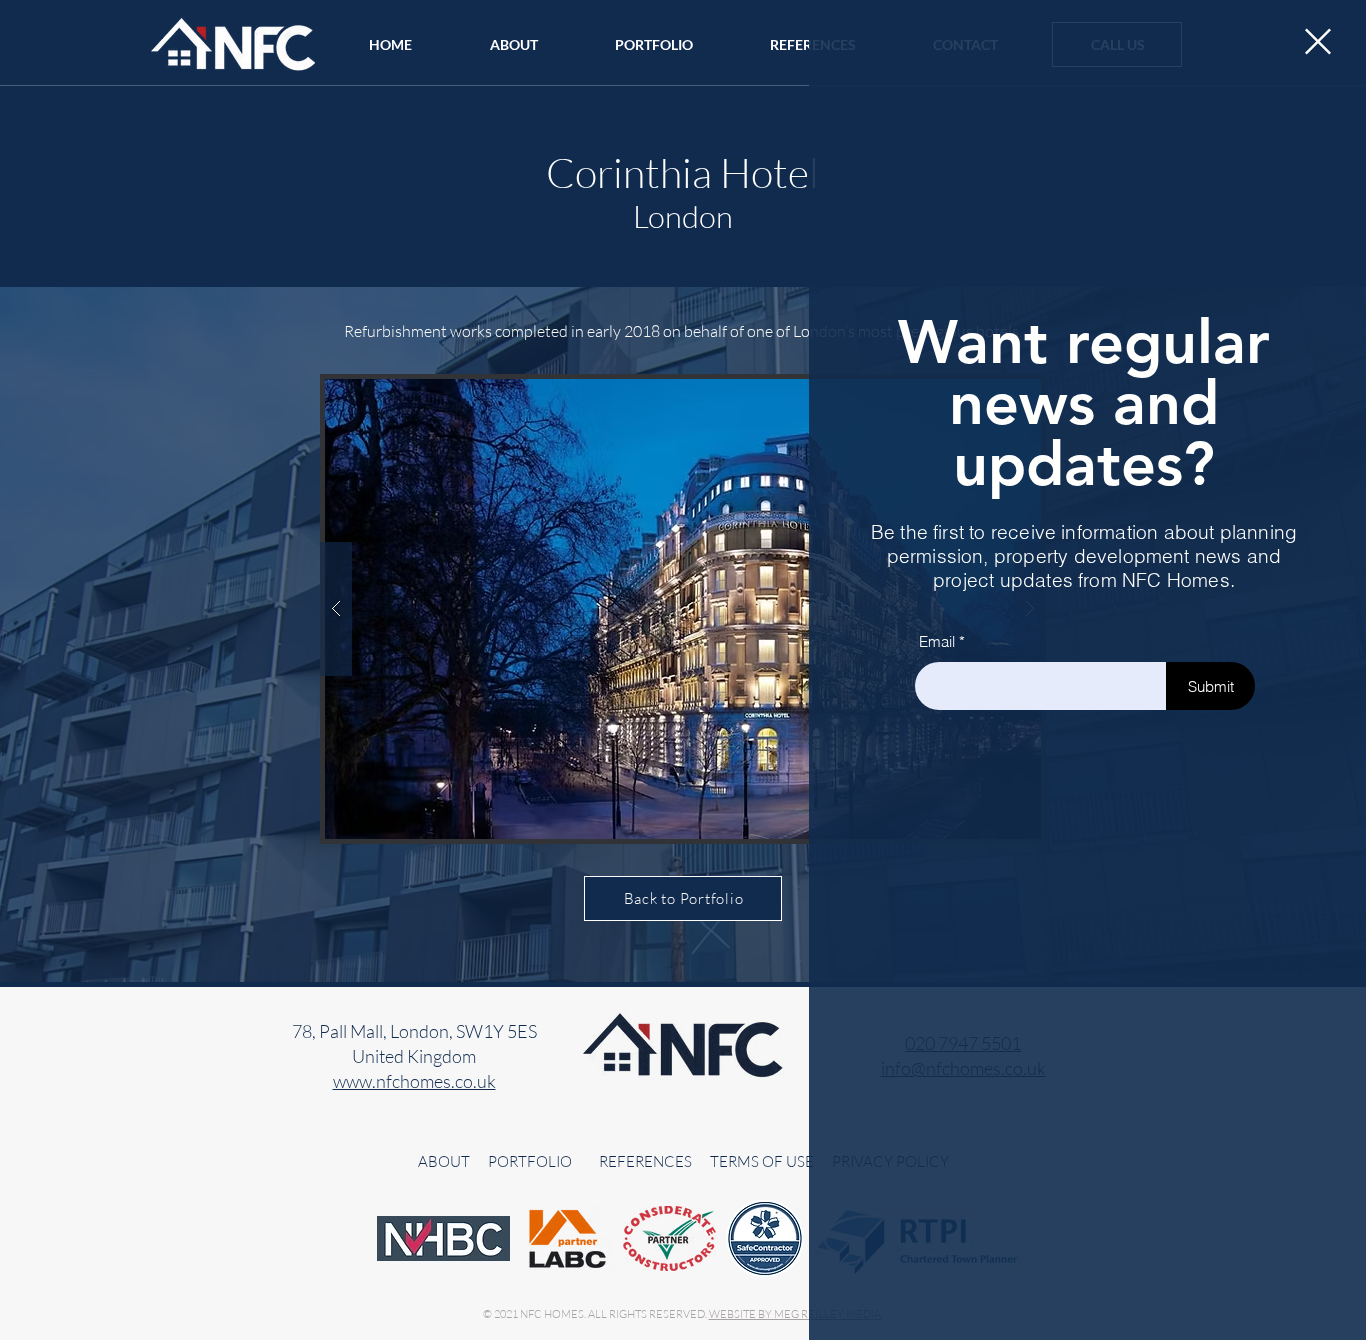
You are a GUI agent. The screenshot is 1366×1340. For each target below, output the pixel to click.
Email (937, 641)
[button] (1318, 41)
